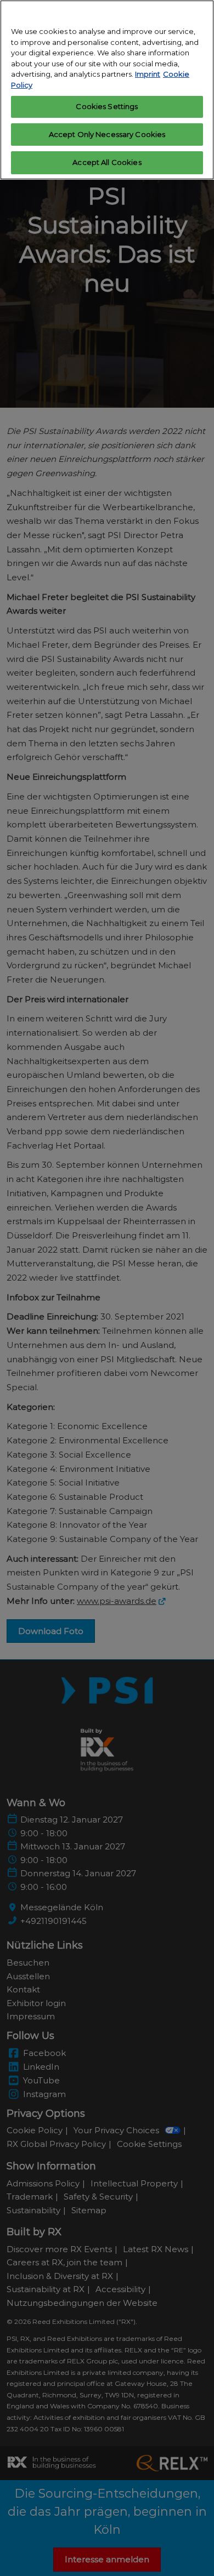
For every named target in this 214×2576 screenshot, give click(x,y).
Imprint (148, 74)
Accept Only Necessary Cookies (107, 134)
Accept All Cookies (107, 162)
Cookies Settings (107, 106)
